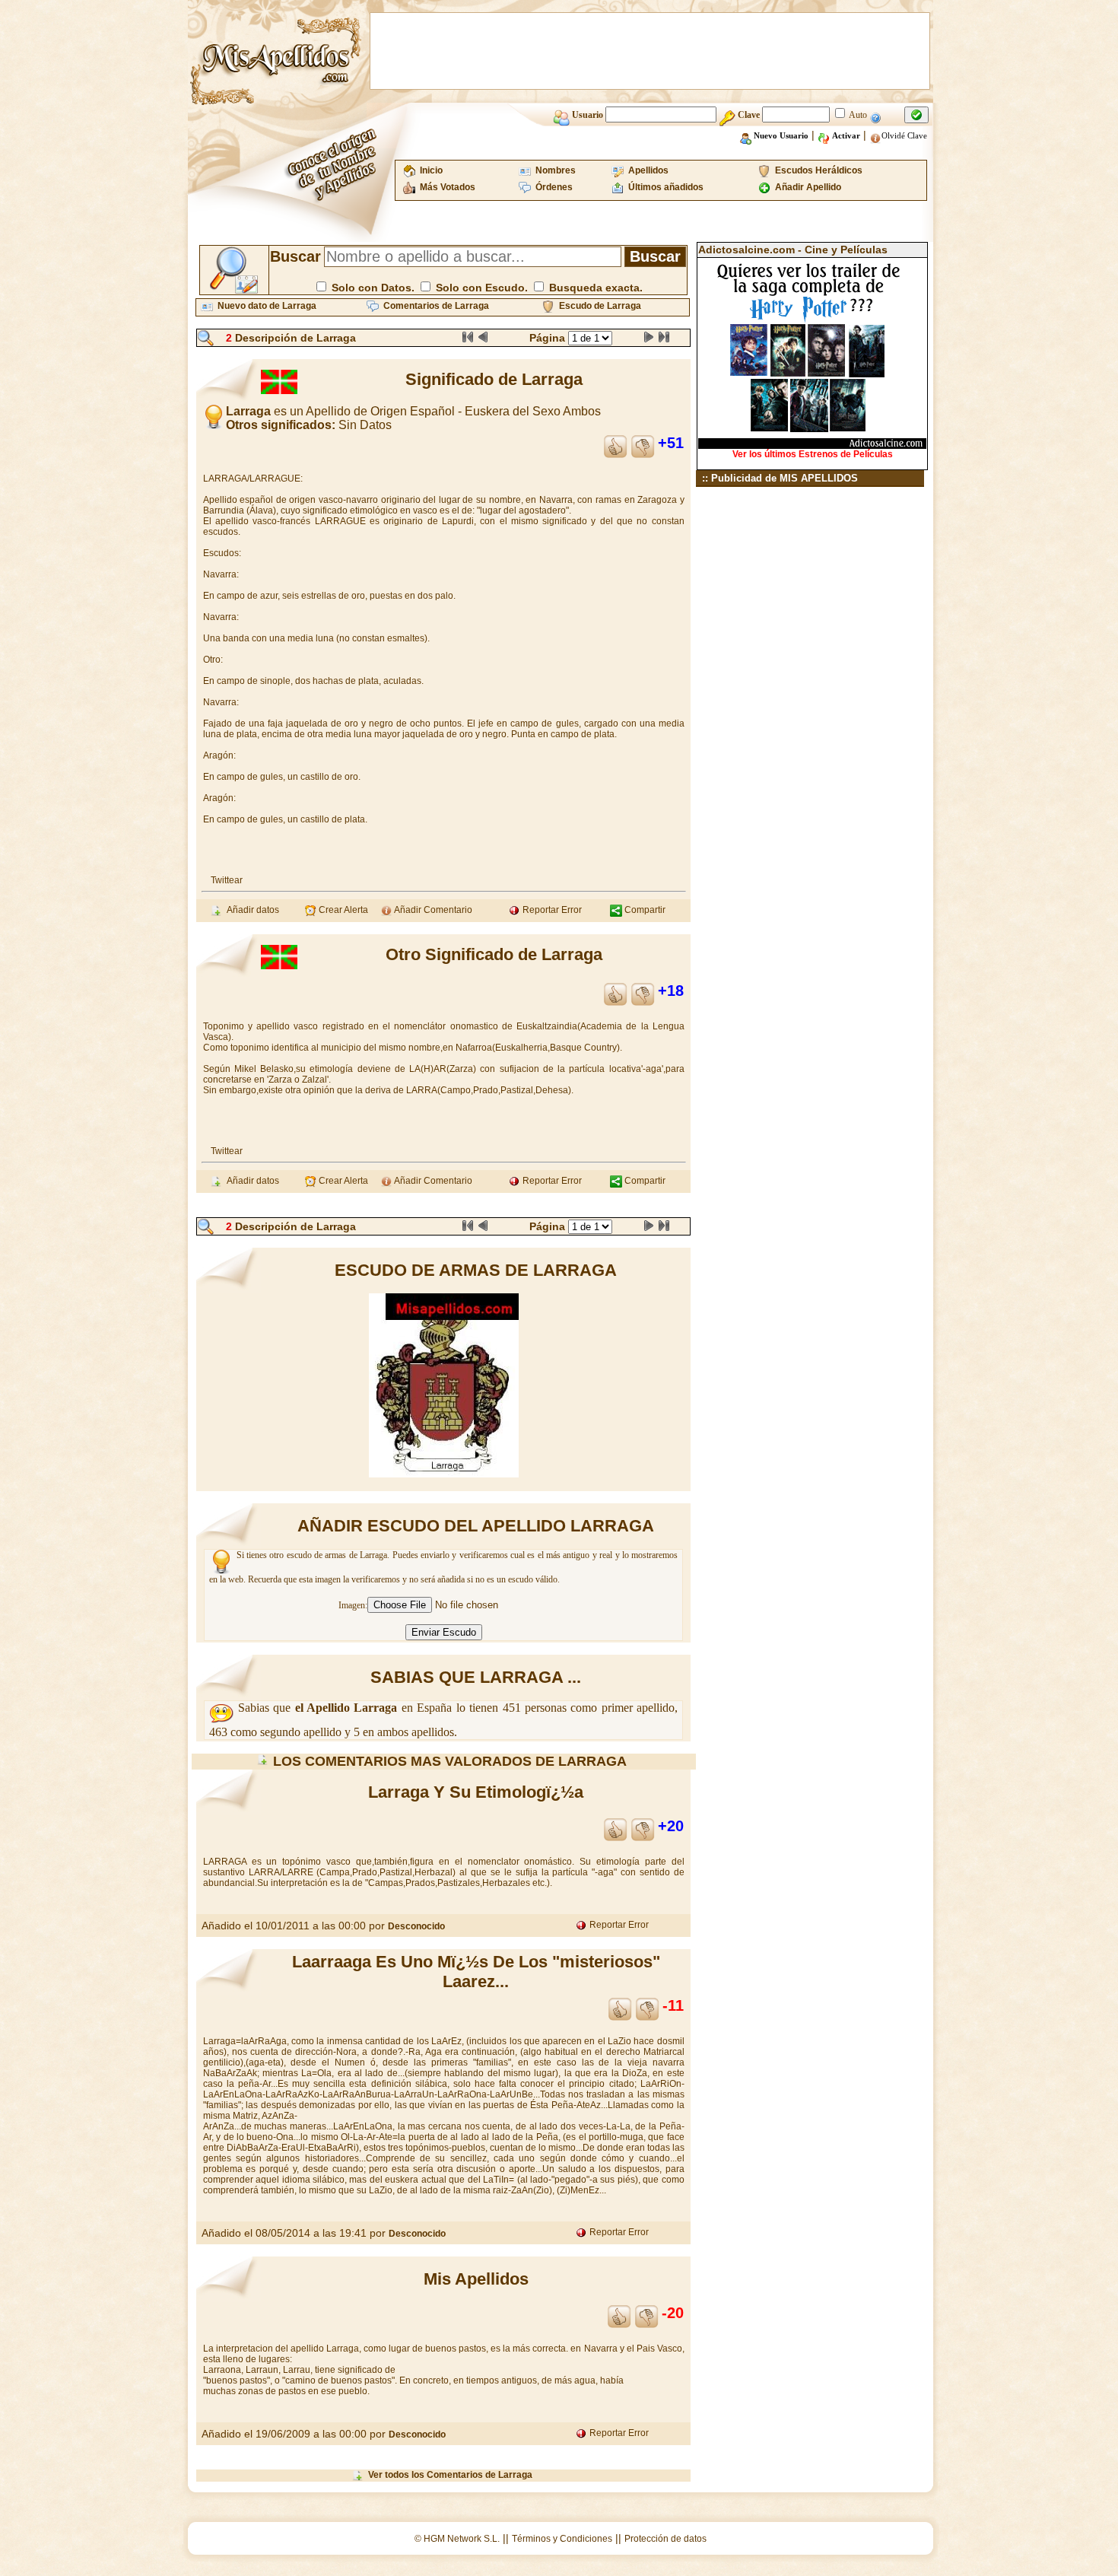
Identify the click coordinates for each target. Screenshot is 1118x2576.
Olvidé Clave (904, 135)
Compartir (644, 910)
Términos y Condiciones (562, 2539)
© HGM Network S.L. (457, 2539)
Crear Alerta (342, 910)
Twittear (227, 880)
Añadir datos (251, 910)
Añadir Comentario (432, 910)
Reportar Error (551, 910)
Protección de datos (665, 2539)
